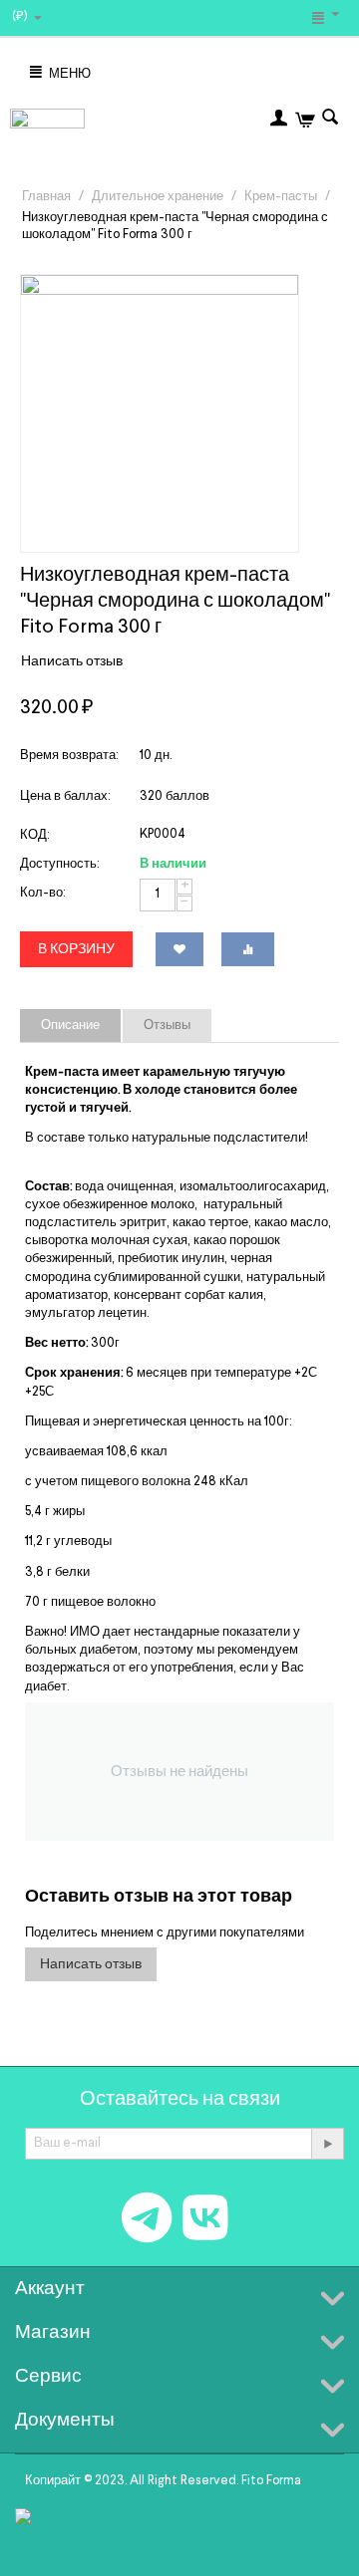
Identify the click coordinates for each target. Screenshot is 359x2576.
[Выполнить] (327, 2144)
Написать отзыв (72, 661)
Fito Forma (271, 2481)
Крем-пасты (281, 197)
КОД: (34, 835)
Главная (46, 197)
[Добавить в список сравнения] (248, 949)
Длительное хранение (158, 197)
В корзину (76, 949)
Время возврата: (69, 756)
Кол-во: (42, 893)
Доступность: (59, 864)
